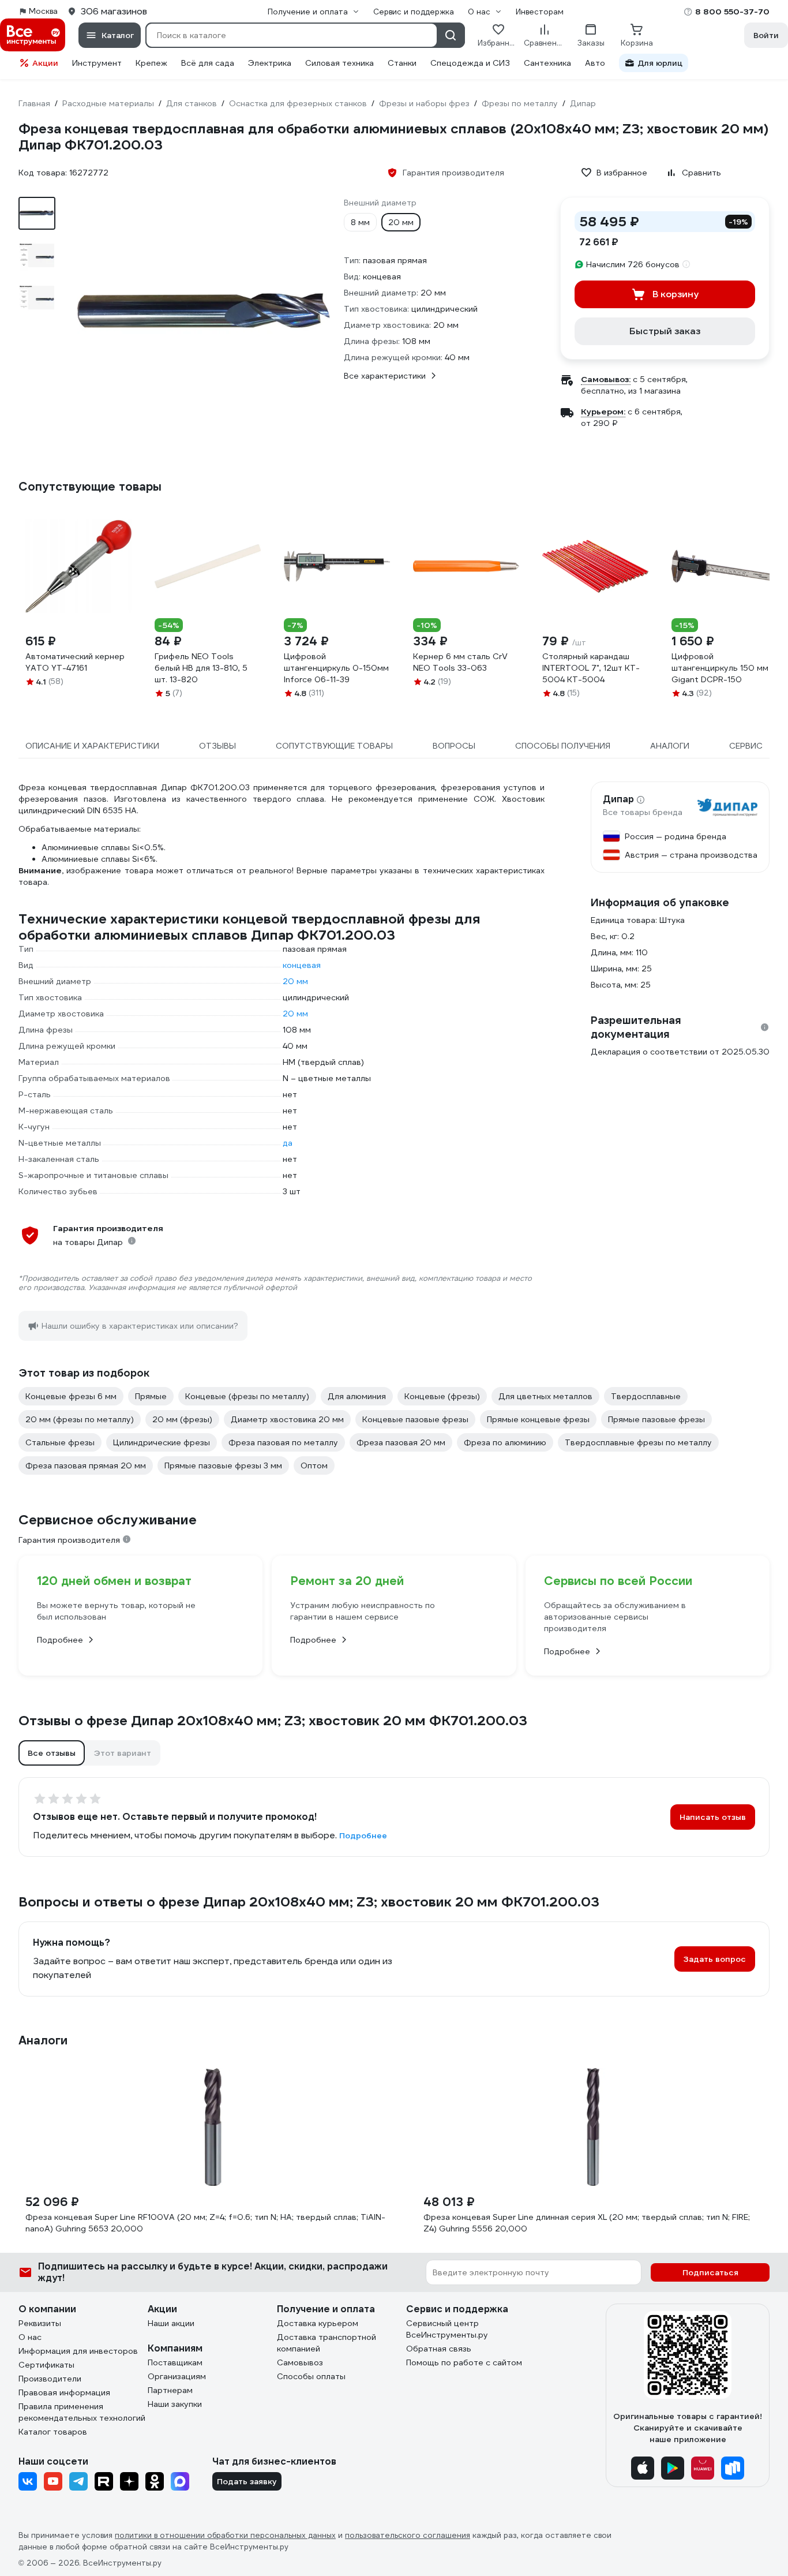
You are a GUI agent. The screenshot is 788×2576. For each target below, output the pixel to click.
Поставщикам (175, 2362)
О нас (30, 2337)
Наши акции (171, 2323)
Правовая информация (64, 2392)
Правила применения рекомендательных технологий (82, 2412)
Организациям (177, 2376)
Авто (595, 63)
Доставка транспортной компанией (327, 2343)
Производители (50, 2379)
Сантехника (547, 63)
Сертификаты (46, 2365)
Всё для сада (208, 63)
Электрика (270, 63)
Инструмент (97, 63)
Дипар (618, 799)
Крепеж (151, 63)
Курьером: (603, 412)
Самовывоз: (606, 379)
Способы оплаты (311, 2376)
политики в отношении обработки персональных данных (225, 2535)
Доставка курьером (318, 2323)
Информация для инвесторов (78, 2351)
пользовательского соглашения (408, 2535)
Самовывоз (300, 2362)
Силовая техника (339, 63)
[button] (52, 1753)
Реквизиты (40, 2323)
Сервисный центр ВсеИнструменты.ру (447, 2329)
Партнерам (170, 2390)
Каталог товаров (53, 2432)
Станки (402, 63)
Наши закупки (175, 2404)
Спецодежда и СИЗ (470, 63)
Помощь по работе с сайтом (464, 2362)
